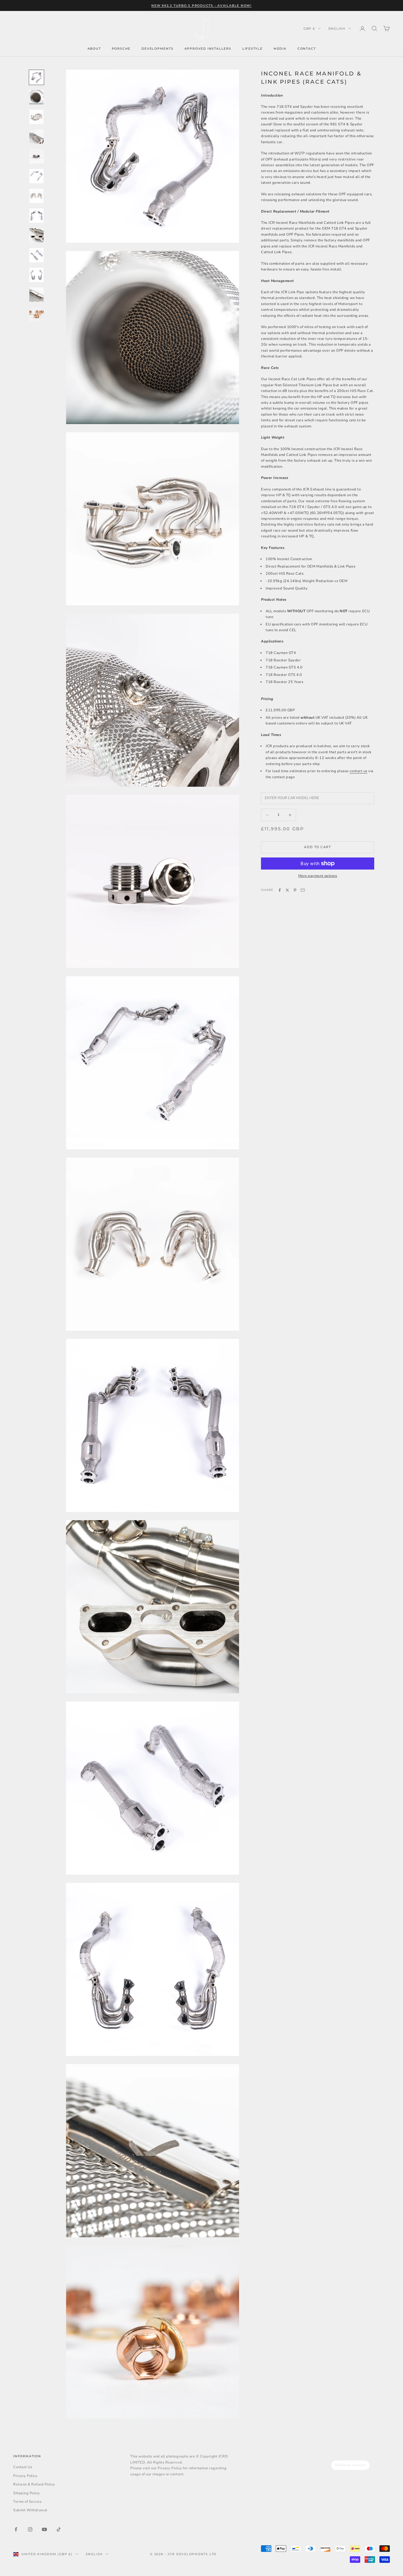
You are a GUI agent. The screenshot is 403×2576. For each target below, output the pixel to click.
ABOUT (94, 49)
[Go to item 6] (36, 176)
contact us (358, 771)
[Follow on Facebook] (16, 2529)
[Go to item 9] (36, 235)
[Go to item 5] (36, 156)
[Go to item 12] (36, 295)
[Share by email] (303, 890)
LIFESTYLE (252, 49)
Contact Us (23, 2467)
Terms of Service (27, 2502)
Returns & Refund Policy (34, 2484)
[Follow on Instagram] (30, 2529)
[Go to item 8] (36, 216)
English (337, 29)
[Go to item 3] (36, 117)
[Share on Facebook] (280, 890)
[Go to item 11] (36, 275)
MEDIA (280, 49)
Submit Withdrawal (30, 2510)
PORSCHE (121, 49)
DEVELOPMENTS (157, 49)
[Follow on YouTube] (44, 2529)
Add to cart (317, 847)
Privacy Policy (25, 2476)
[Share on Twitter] (287, 890)
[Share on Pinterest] (295, 890)
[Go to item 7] (36, 196)
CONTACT (307, 49)
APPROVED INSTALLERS (208, 49)
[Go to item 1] (36, 77)
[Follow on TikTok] (59, 2529)
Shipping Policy (27, 2493)
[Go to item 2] (36, 97)
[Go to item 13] (36, 314)
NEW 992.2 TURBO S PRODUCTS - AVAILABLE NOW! (201, 5)
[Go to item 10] (36, 255)
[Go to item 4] (36, 137)
